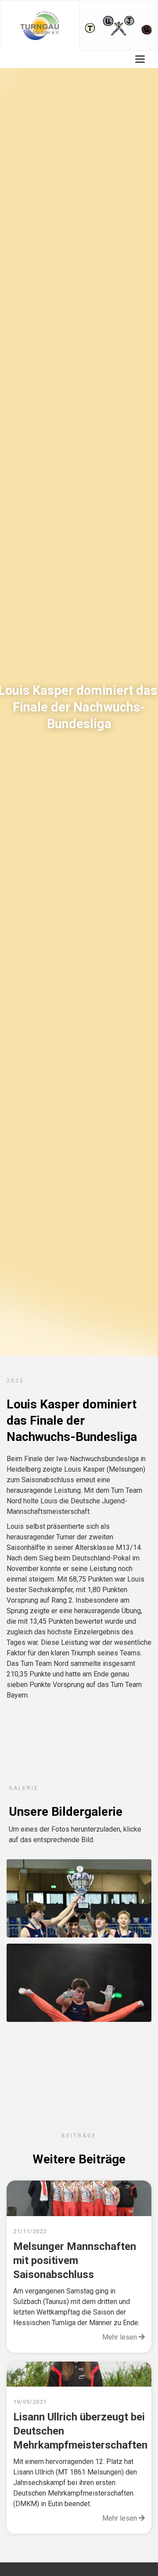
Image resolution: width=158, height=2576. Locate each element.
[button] (140, 59)
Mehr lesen (124, 2337)
